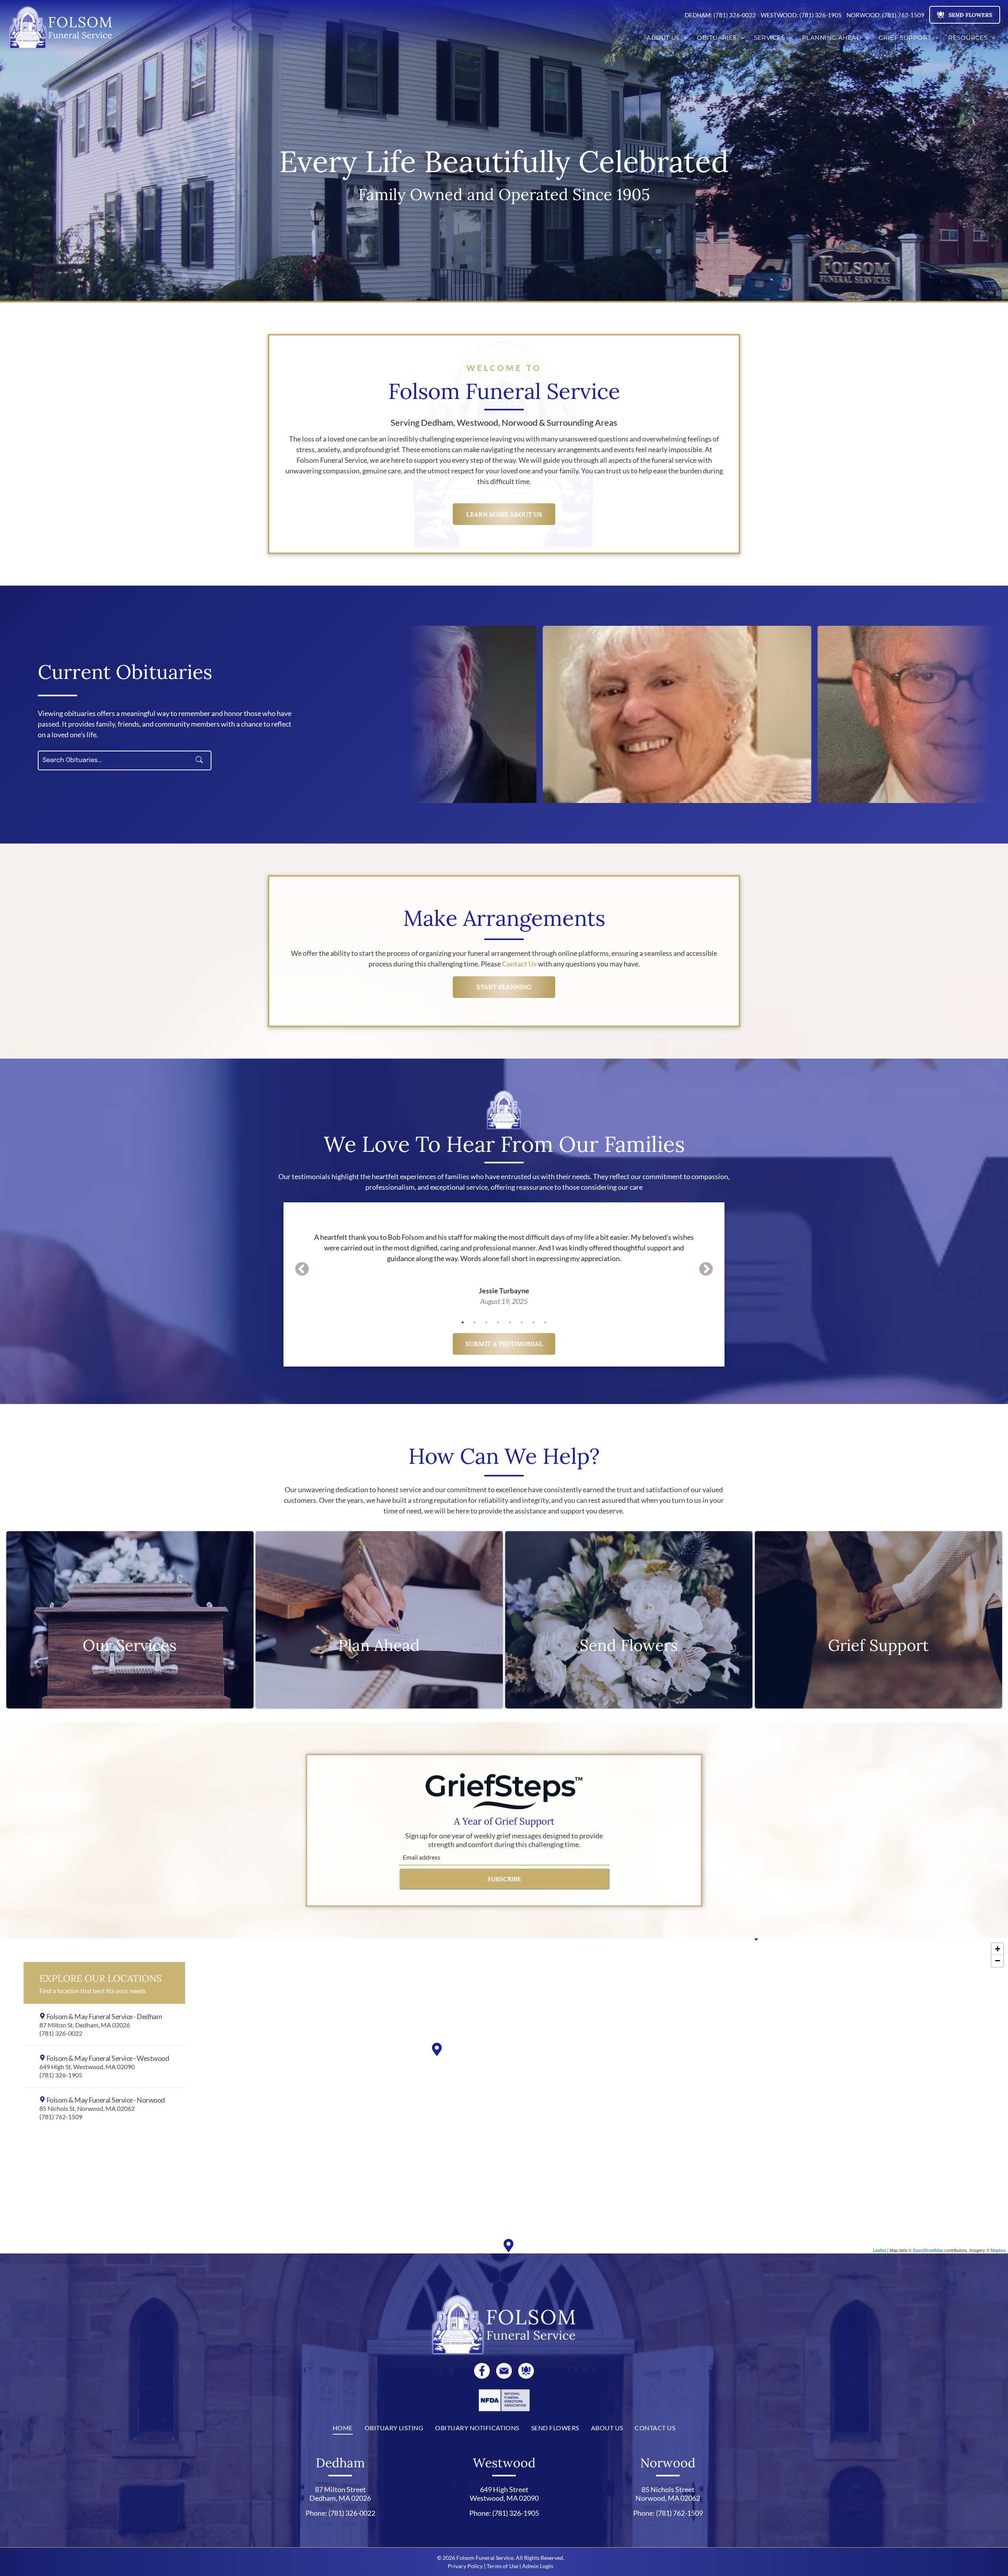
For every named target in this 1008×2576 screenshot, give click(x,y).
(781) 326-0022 (352, 2513)
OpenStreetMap (928, 2250)
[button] (104, 2025)
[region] (504, 2096)
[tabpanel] (504, 1258)
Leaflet (879, 2250)
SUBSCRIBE (504, 1879)
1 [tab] (463, 1322)
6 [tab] (522, 1322)
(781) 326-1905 (516, 2513)
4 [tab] (498, 1322)
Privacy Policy (465, 2566)
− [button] (998, 1961)
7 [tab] (534, 1322)
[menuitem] (667, 38)
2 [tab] (474, 1322)
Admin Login (538, 2566)
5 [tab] (510, 1322)
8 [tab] (545, 1322)
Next (706, 1270)
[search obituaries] (202, 760)
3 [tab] (486, 1322)
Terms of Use (502, 2566)
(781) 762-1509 (679, 2513)
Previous (302, 1270)
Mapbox (998, 2250)
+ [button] (998, 1949)
